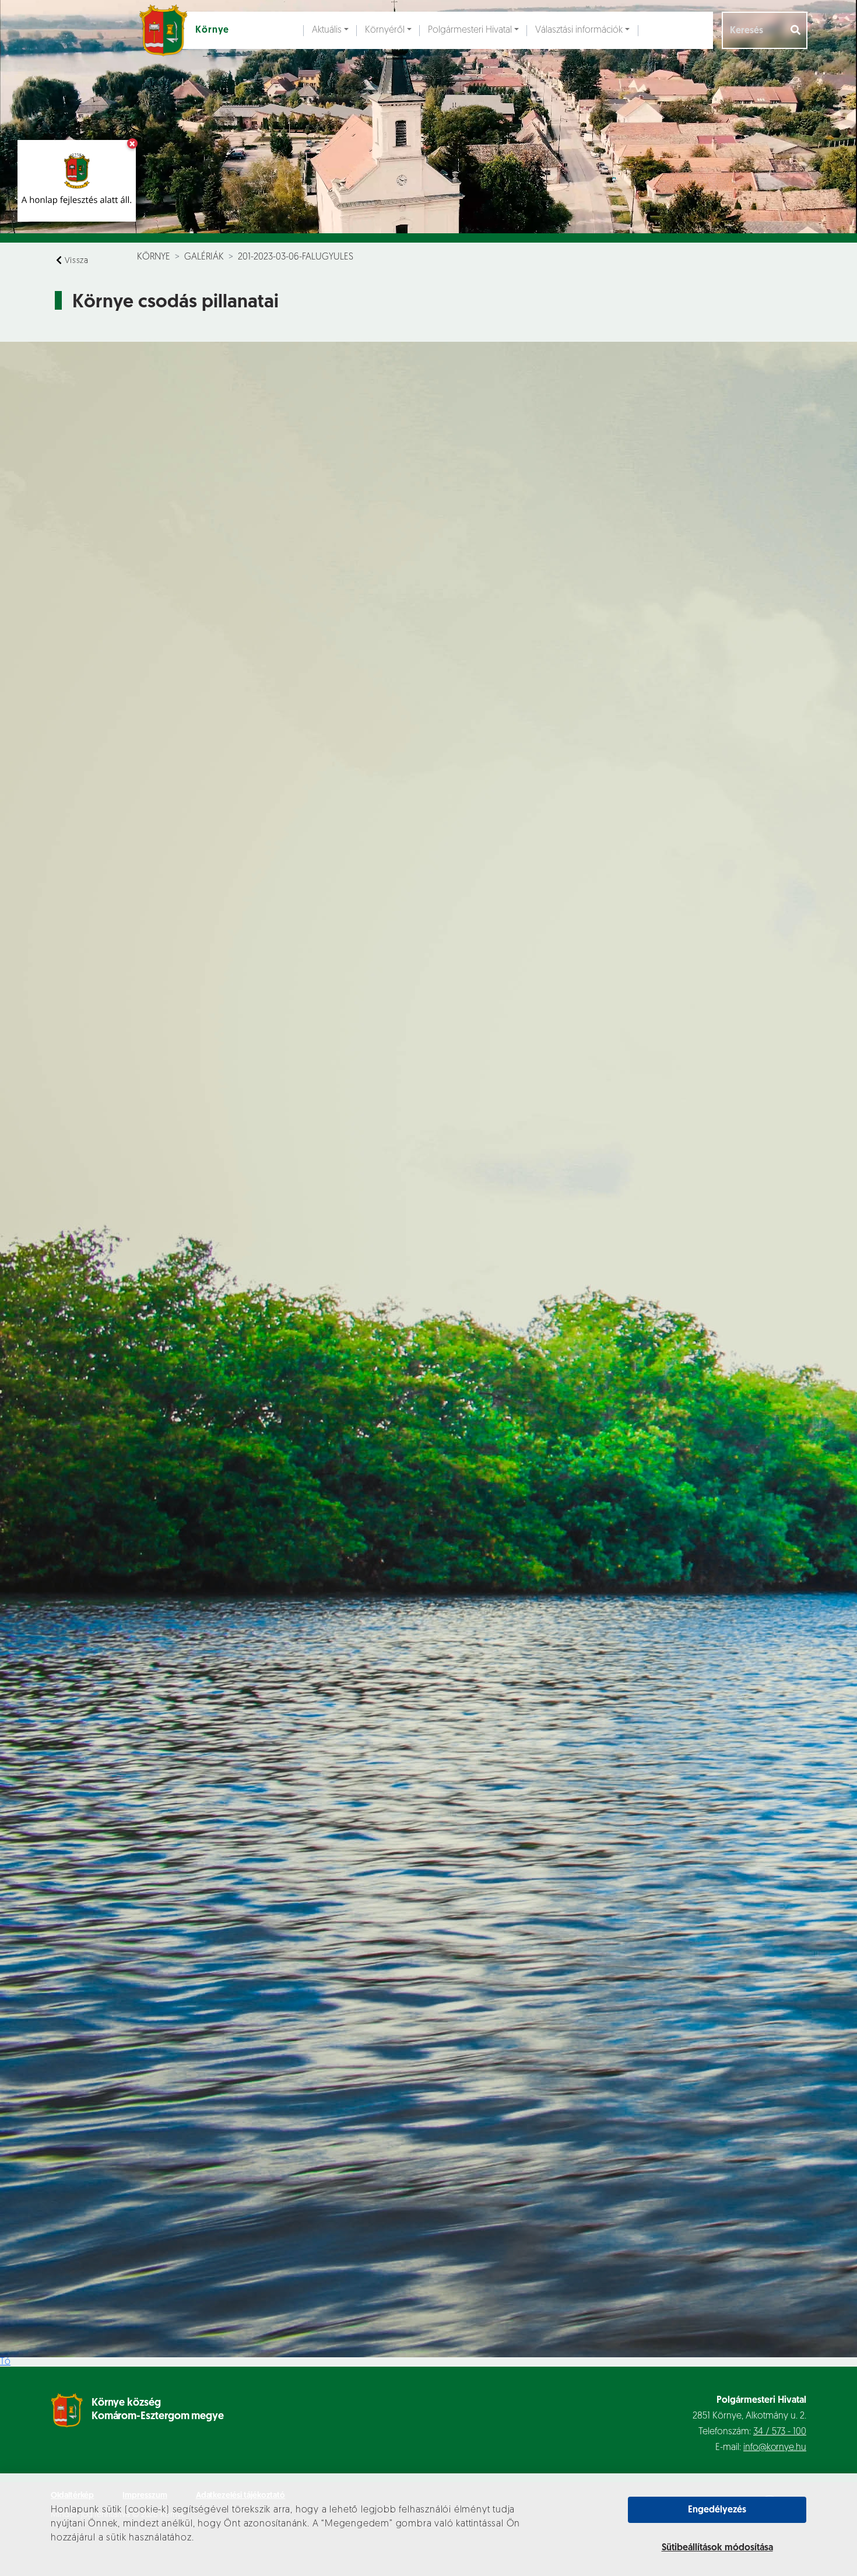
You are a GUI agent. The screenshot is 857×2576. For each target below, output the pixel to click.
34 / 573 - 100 (780, 2432)
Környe (154, 257)
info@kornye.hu (775, 2448)
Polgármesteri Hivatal (470, 30)
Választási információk (579, 30)
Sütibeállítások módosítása (717, 2548)
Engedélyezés (717, 2510)
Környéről (385, 30)
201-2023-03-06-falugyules (296, 257)
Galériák (204, 257)
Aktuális (327, 30)
